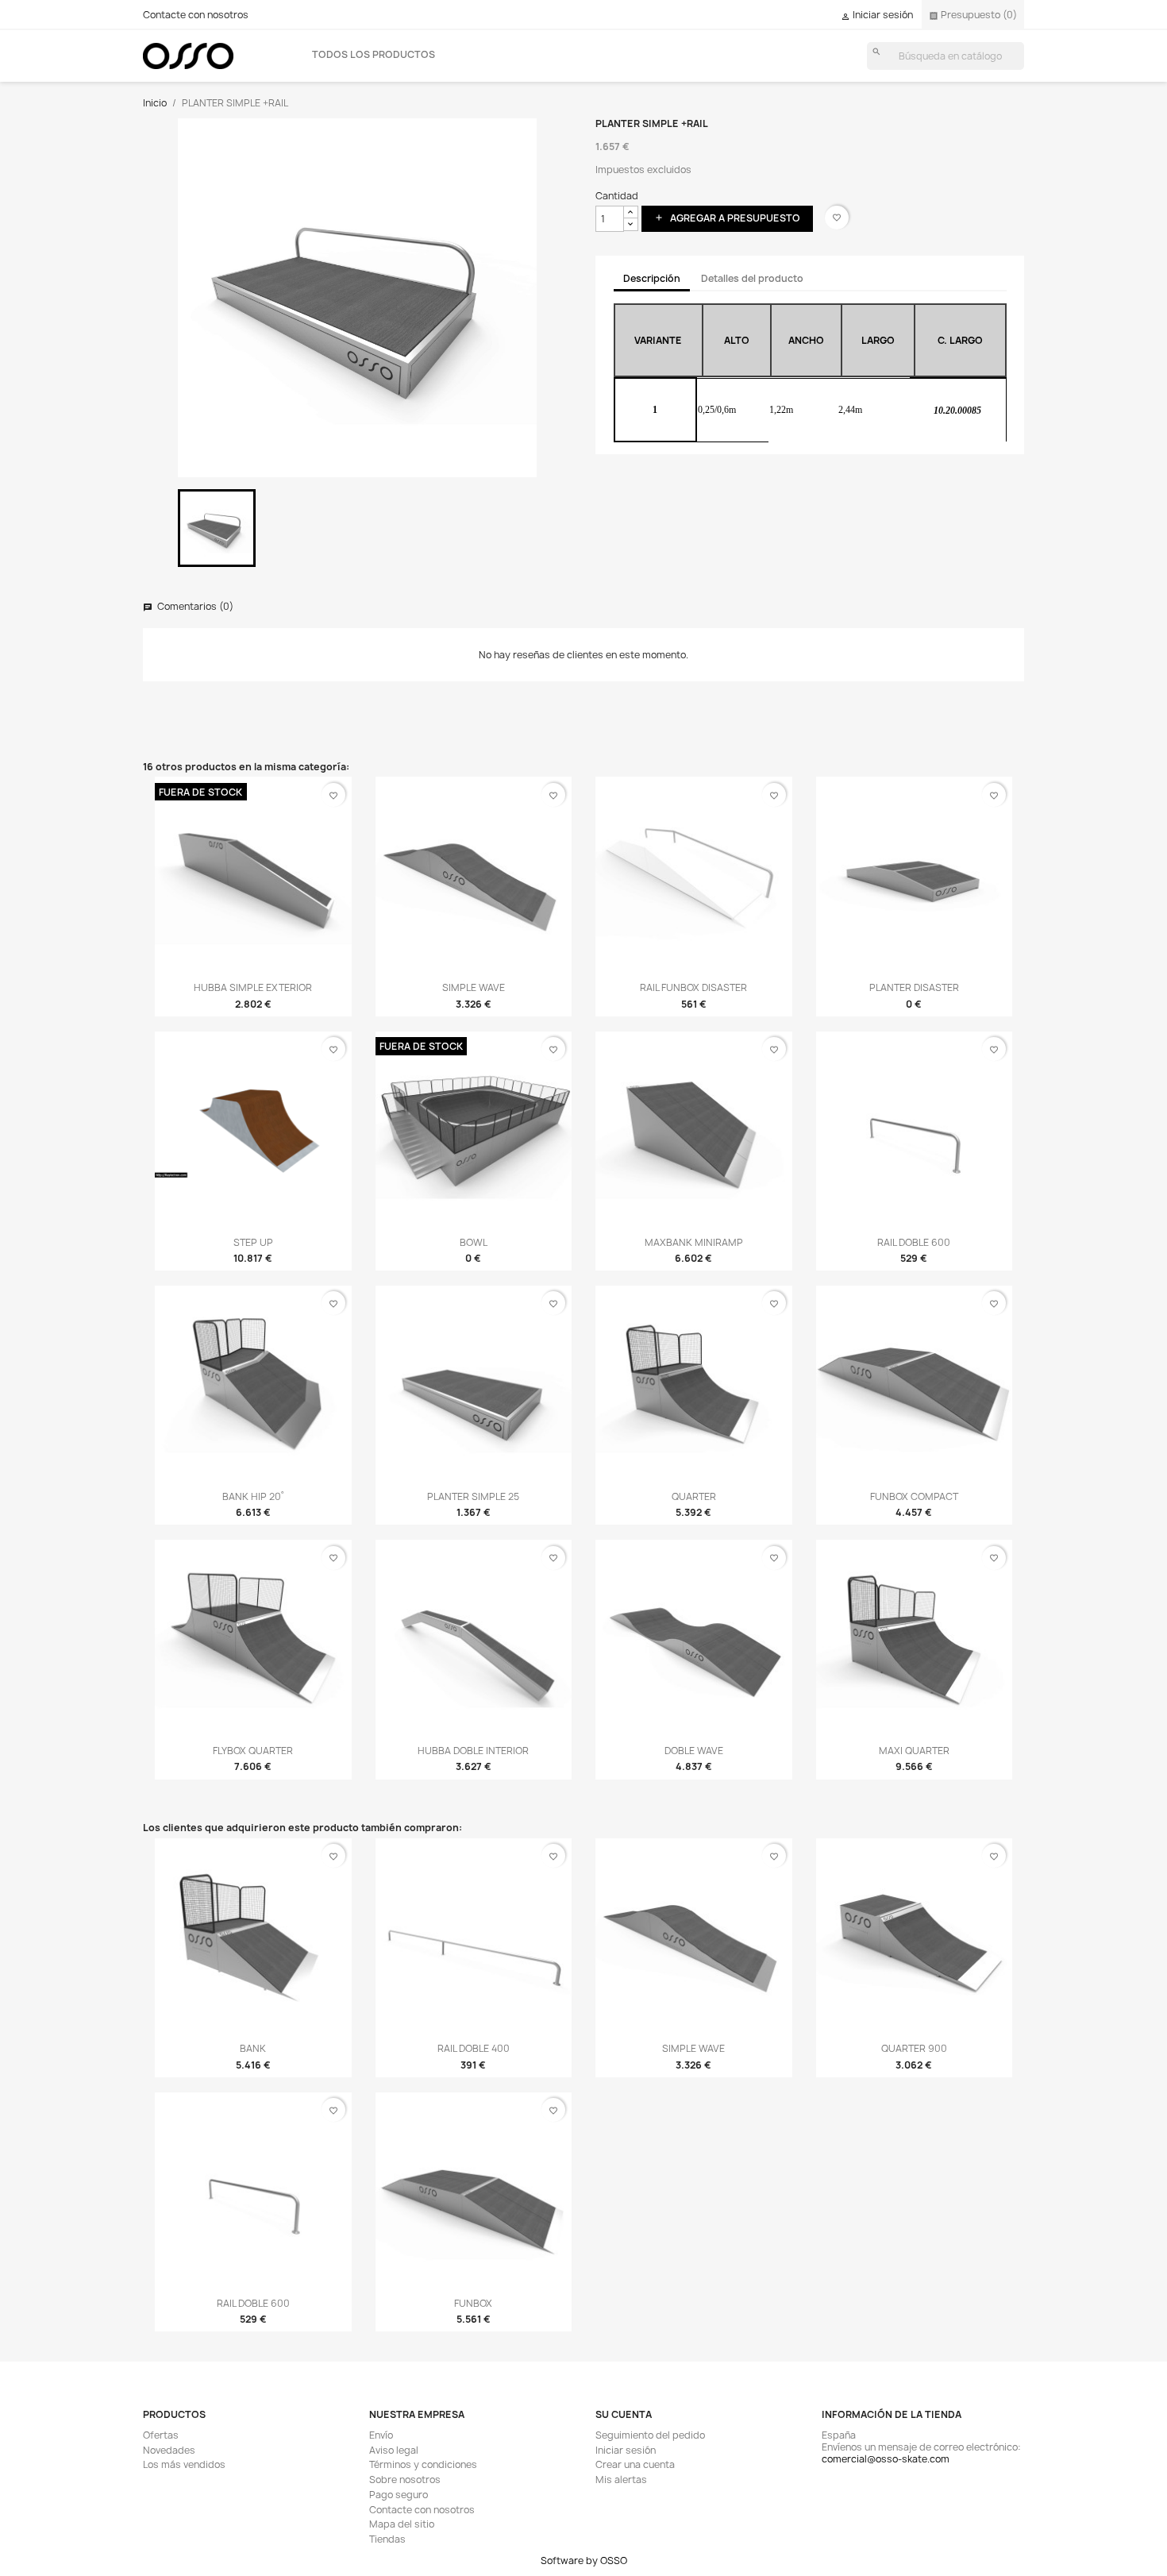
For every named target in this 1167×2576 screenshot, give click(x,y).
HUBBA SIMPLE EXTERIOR (253, 987)
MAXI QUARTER (914, 1751)
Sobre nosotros (405, 2480)
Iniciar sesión (626, 2450)
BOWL (474, 1242)
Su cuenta (624, 2414)
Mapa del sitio (402, 2524)
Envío (381, 2435)
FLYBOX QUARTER (253, 1751)
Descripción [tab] (652, 278)
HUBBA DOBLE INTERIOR (473, 1751)
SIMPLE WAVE (474, 987)
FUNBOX (473, 2303)
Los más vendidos (184, 2464)
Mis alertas (621, 2480)
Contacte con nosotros (196, 15)
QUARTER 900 (914, 2048)
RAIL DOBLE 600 (914, 1242)
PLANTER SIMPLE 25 (473, 1496)
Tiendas (387, 2539)
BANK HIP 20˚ (253, 1496)
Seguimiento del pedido (650, 2435)
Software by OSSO (584, 2561)
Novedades (169, 2450)
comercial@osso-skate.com (886, 2459)
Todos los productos (374, 54)
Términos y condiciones (423, 2464)
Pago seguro (399, 2495)
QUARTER (694, 1496)
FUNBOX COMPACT (914, 1496)
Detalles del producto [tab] (752, 278)
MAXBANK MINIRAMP (694, 1242)
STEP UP (253, 1242)
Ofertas (161, 2435)
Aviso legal (394, 2450)
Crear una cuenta (635, 2464)
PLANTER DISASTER (914, 987)
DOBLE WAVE (694, 1751)
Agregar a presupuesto (727, 218)
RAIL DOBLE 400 (474, 2048)
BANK (253, 2048)
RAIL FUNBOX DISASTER (693, 987)
